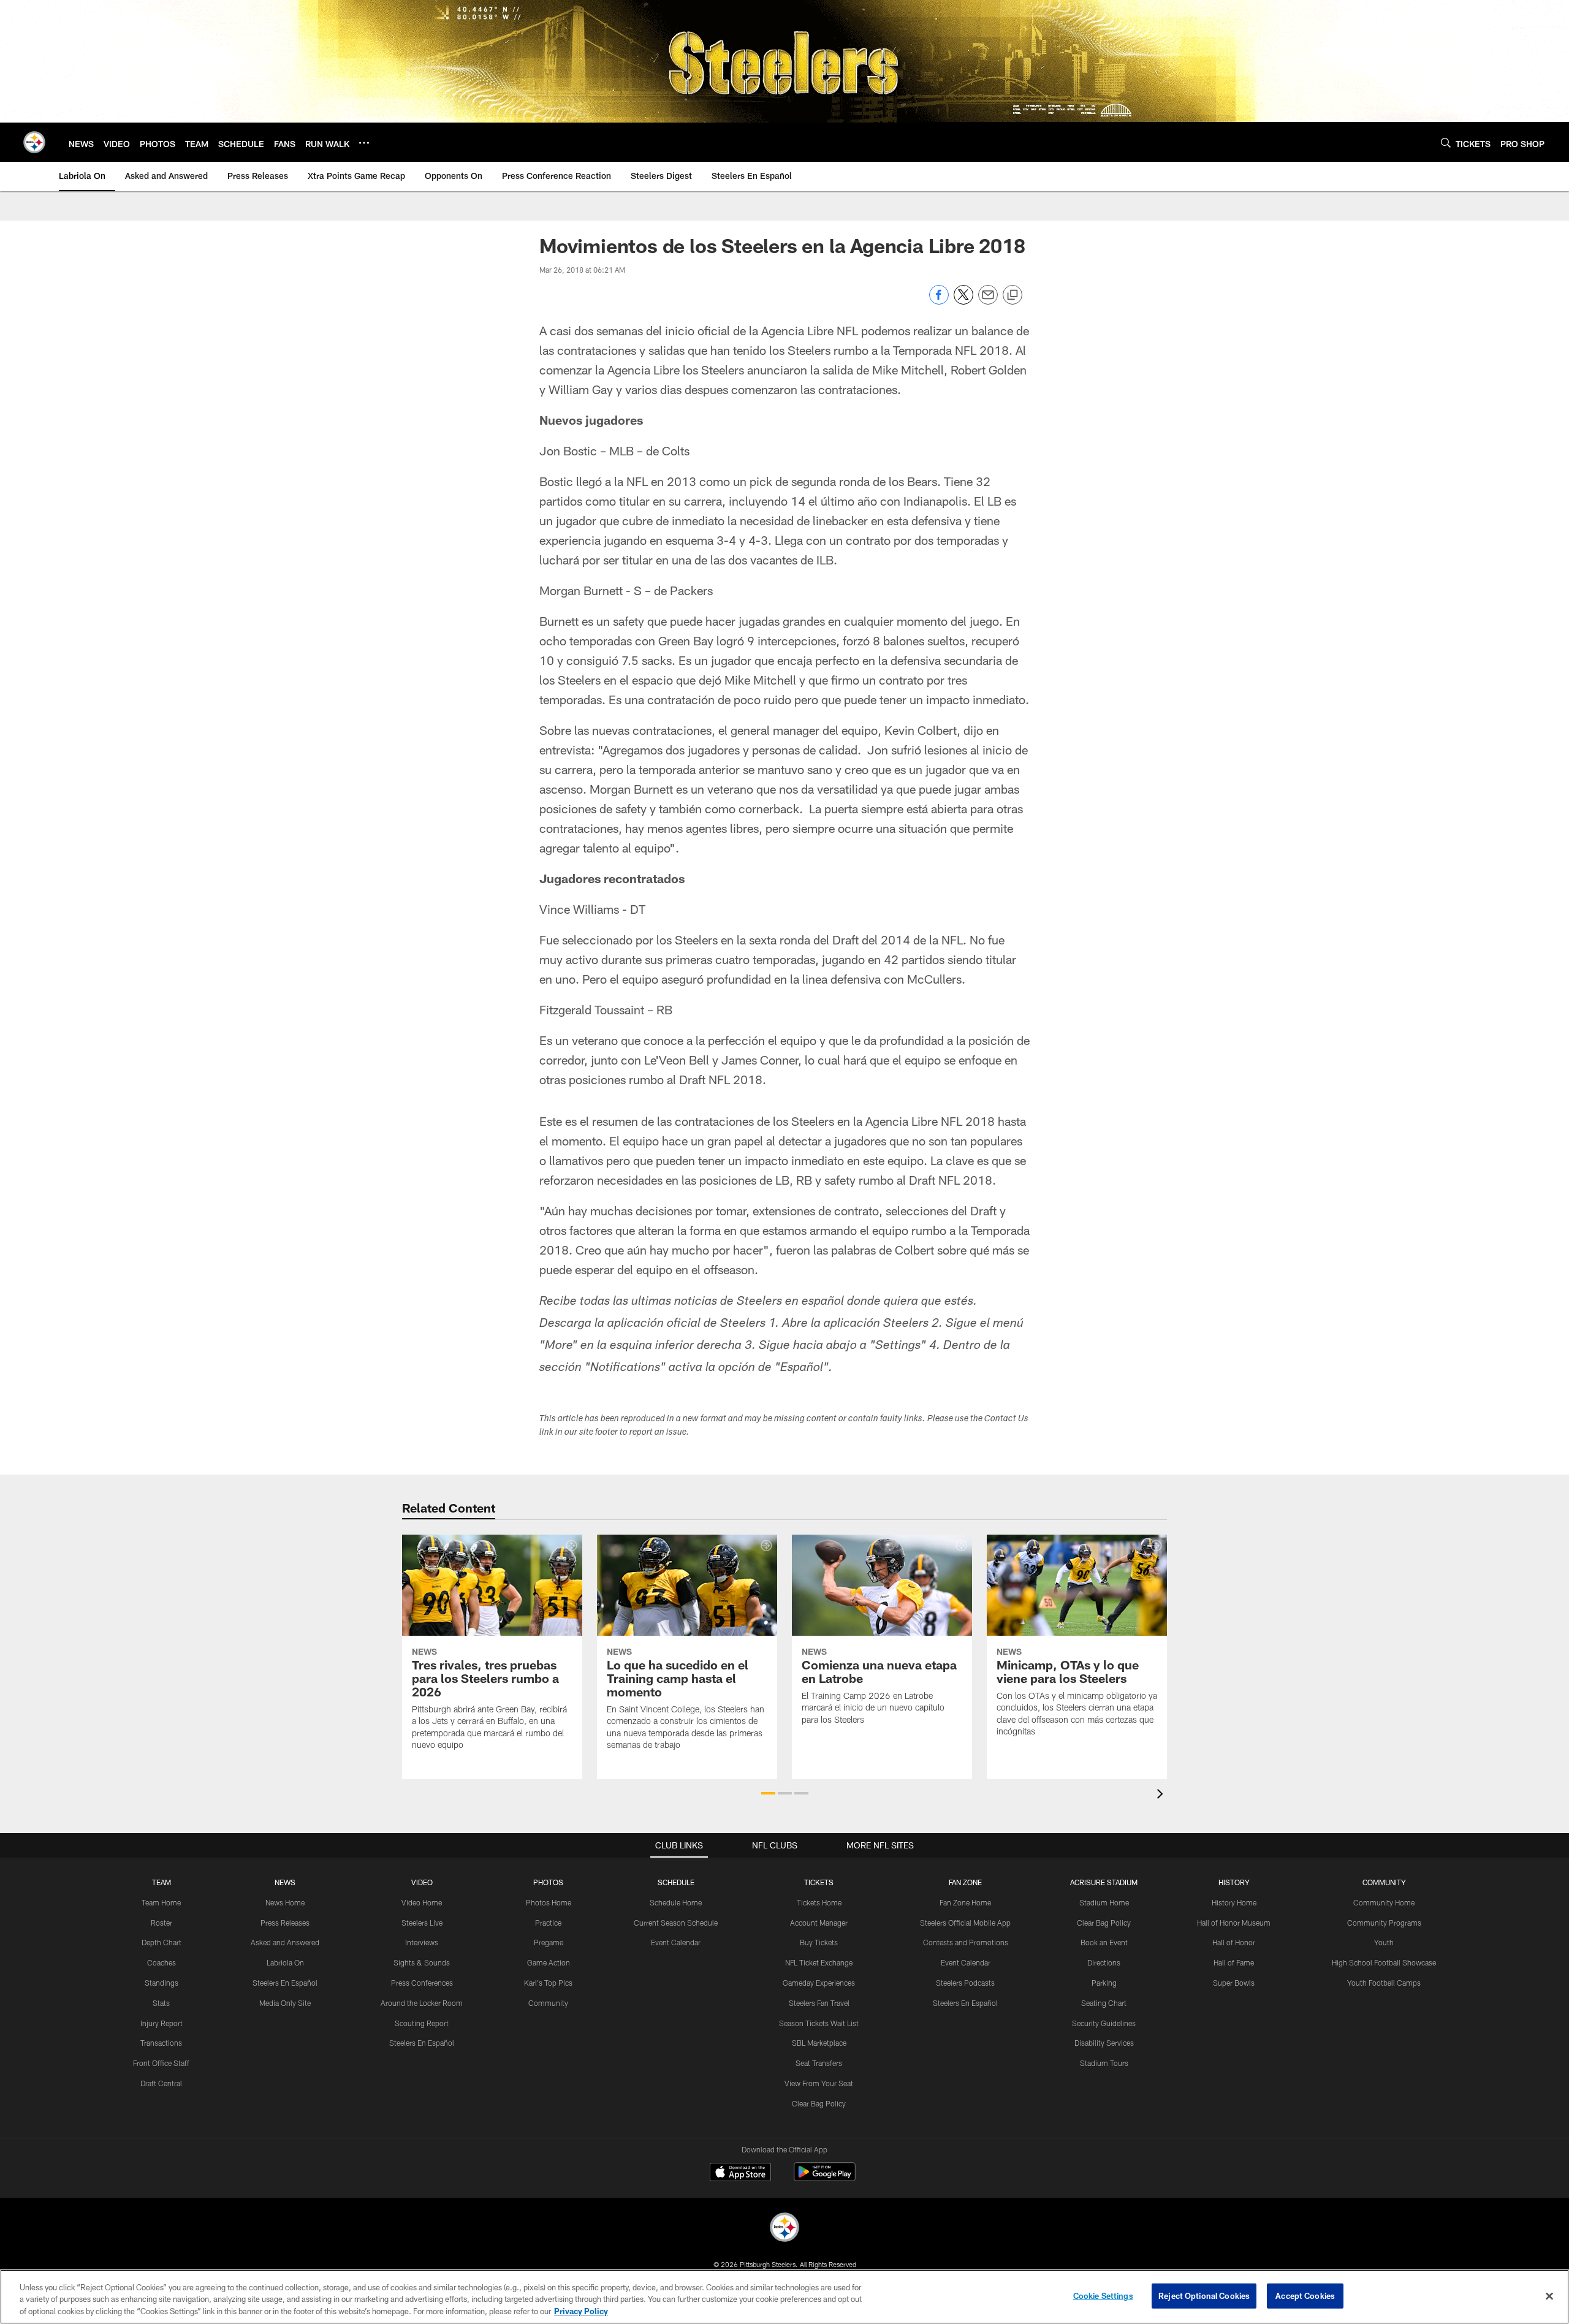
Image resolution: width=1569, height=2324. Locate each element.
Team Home (161, 1902)
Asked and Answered (285, 1942)
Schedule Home (676, 1902)
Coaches (161, 1962)
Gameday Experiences (819, 1983)
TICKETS (819, 1882)
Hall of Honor (1234, 1942)
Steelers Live (422, 1923)
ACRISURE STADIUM (1104, 1882)
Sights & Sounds (422, 1962)
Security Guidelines (1104, 2023)
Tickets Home (819, 1902)
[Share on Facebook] (939, 301)
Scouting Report (422, 2023)
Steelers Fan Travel (819, 2003)
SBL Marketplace (819, 2043)
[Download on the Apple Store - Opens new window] (740, 2173)
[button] (768, 1793)
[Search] (1446, 142)
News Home (285, 1902)
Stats (161, 2003)
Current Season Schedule (676, 1923)
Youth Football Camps (1384, 1983)
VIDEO (422, 1882)
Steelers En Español (285, 1983)
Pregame (549, 1942)
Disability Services (1104, 2043)
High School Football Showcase (1384, 1962)
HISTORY (1234, 1882)
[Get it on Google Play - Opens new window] (825, 2178)
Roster (161, 1923)
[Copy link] (1012, 295)
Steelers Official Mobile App (965, 1923)
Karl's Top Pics (548, 1983)
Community (548, 2003)
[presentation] (1162, 1795)
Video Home (422, 1902)
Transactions (161, 2043)
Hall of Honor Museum (1234, 1923)
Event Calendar (676, 1942)
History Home (1234, 1902)
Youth (1384, 1942)
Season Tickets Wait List (819, 2023)
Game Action (549, 1962)
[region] (784, 2297)
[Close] (1549, 2296)
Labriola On (285, 1962)
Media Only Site (285, 2003)
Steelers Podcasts (965, 1983)
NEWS (285, 1882)
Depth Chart (161, 1942)
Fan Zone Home (965, 1902)
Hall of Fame (1234, 1962)
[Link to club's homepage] (34, 142)
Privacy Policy (581, 2311)
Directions (1104, 1962)
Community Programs (1384, 1923)
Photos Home (549, 1902)
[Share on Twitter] (963, 301)
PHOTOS (548, 1882)
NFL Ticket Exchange (819, 1962)
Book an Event (1104, 1942)
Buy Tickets (819, 1942)
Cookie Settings (1103, 2295)
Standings (161, 1983)
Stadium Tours (1104, 2063)
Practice (548, 1923)
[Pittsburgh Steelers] (784, 2229)
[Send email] (988, 301)
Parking (1104, 1983)
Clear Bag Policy (819, 2103)
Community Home (1384, 1902)
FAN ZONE (965, 1882)
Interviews (422, 1942)
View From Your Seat (819, 2083)
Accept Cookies (1305, 2295)
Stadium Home (1104, 1902)
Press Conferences (422, 1983)
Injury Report (161, 2023)
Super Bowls (1234, 1983)
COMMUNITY (1384, 1882)
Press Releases (285, 1923)
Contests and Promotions (966, 1942)
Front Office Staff (161, 2063)
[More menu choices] (364, 143)
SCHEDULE (676, 1882)
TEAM (161, 1882)
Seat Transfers (819, 2063)
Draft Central (161, 2083)
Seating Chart (1104, 2003)
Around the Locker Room (422, 2003)
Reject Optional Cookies (1204, 2295)
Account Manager (819, 1923)
